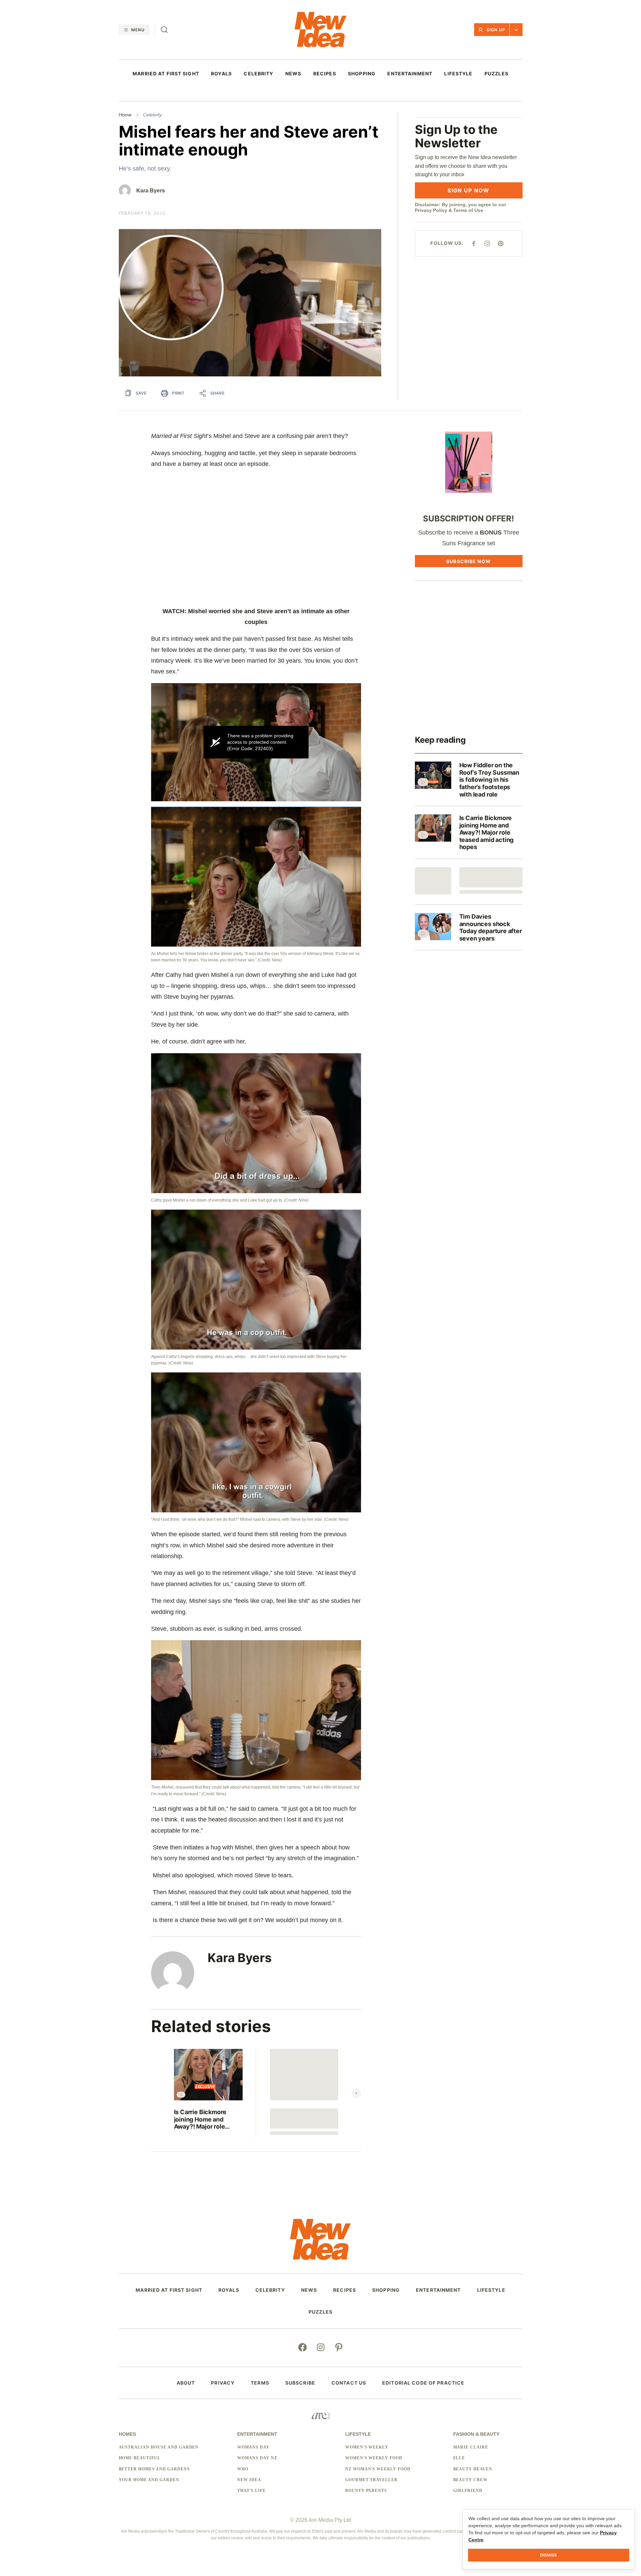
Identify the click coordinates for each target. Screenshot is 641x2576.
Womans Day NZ (257, 2458)
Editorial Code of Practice (423, 2383)
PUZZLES (496, 74)
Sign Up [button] (496, 30)
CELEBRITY (258, 74)
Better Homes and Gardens (154, 2469)
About (186, 2383)
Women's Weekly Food (374, 2458)
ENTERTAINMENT (410, 74)
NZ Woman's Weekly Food (378, 2469)
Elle (459, 2458)
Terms (260, 2383)
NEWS (293, 74)
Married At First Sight (166, 74)
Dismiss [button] (548, 2555)
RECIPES (325, 74)
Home (125, 115)
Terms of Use (468, 210)
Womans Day (253, 2447)
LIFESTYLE (458, 74)
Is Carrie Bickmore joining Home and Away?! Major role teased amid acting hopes (201, 2119)
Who (243, 2469)
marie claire (471, 2447)
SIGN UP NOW (468, 190)
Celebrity (152, 115)
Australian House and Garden (159, 2447)
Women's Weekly (367, 2447)
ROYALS (221, 74)
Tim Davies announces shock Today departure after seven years (491, 927)
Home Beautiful (140, 2458)
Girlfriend (468, 2491)
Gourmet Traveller (371, 2480)
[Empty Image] (433, 881)
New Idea (249, 2480)
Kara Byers (151, 191)
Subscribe (300, 2383)
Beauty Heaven (473, 2469)
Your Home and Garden (149, 2480)
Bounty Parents (366, 2491)
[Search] (164, 30)
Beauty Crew (471, 2480)
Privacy (223, 2383)
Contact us (349, 2383)
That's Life (252, 2491)
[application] (256, 742)
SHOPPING (362, 74)
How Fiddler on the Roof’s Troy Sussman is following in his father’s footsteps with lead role (489, 780)
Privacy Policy (431, 210)
